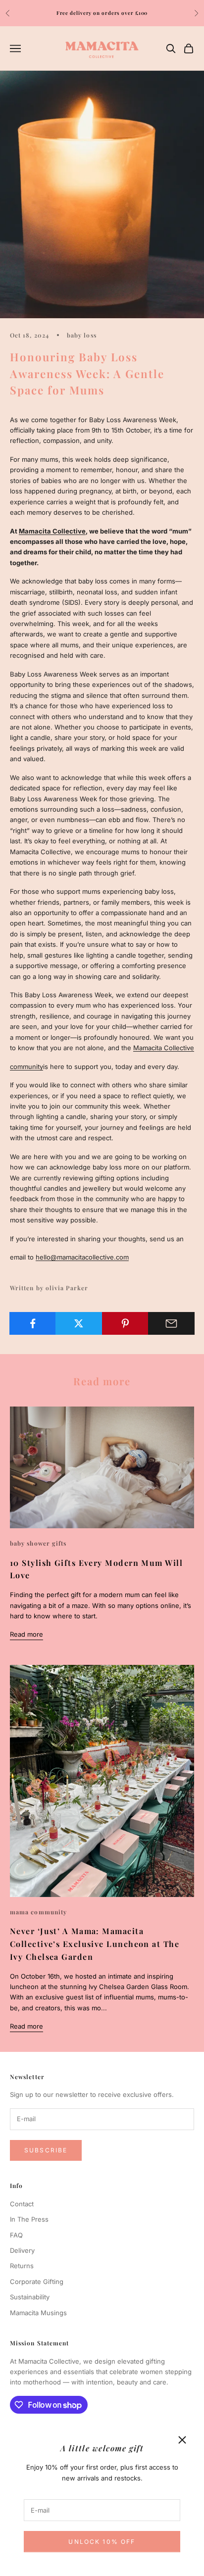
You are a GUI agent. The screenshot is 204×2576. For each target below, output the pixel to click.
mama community (38, 1912)
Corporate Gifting (37, 2282)
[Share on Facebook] (33, 1323)
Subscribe (46, 2150)
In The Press (29, 2219)
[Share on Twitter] (79, 1323)
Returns (22, 2266)
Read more (26, 1634)
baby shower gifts (38, 1543)
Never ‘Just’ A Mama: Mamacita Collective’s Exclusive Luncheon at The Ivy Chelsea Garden (95, 1944)
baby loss (82, 335)
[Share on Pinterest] (125, 1323)
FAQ (16, 2235)
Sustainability (30, 2297)
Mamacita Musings (38, 2313)
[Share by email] (171, 1323)
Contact (22, 2204)
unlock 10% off (102, 2542)
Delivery (22, 2250)
